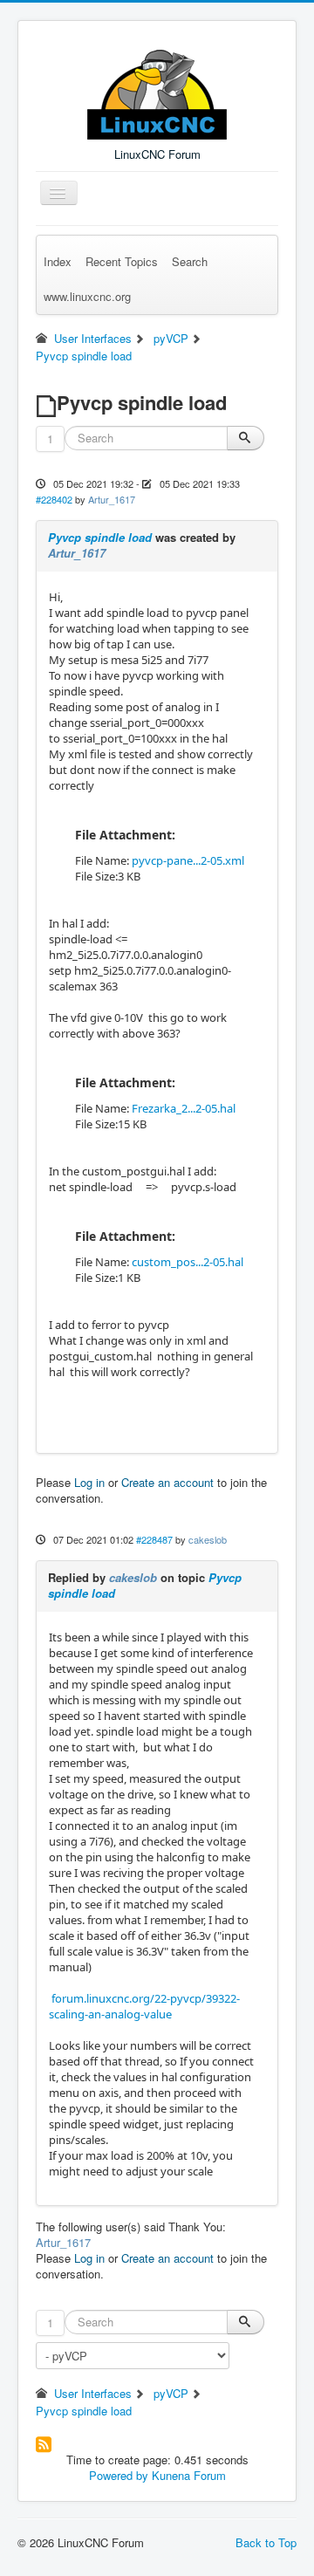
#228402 (54, 499)
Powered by (119, 2475)
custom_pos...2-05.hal (188, 1262)
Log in (89, 1482)
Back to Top (266, 2542)
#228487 (154, 1539)
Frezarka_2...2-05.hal (184, 1108)
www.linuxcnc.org (87, 296)
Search (190, 261)
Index (58, 261)
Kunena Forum (189, 2475)
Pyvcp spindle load (100, 537)
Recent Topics (122, 261)
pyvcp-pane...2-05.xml (188, 860)
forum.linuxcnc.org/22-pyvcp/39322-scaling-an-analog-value (144, 2006)
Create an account (167, 1482)
